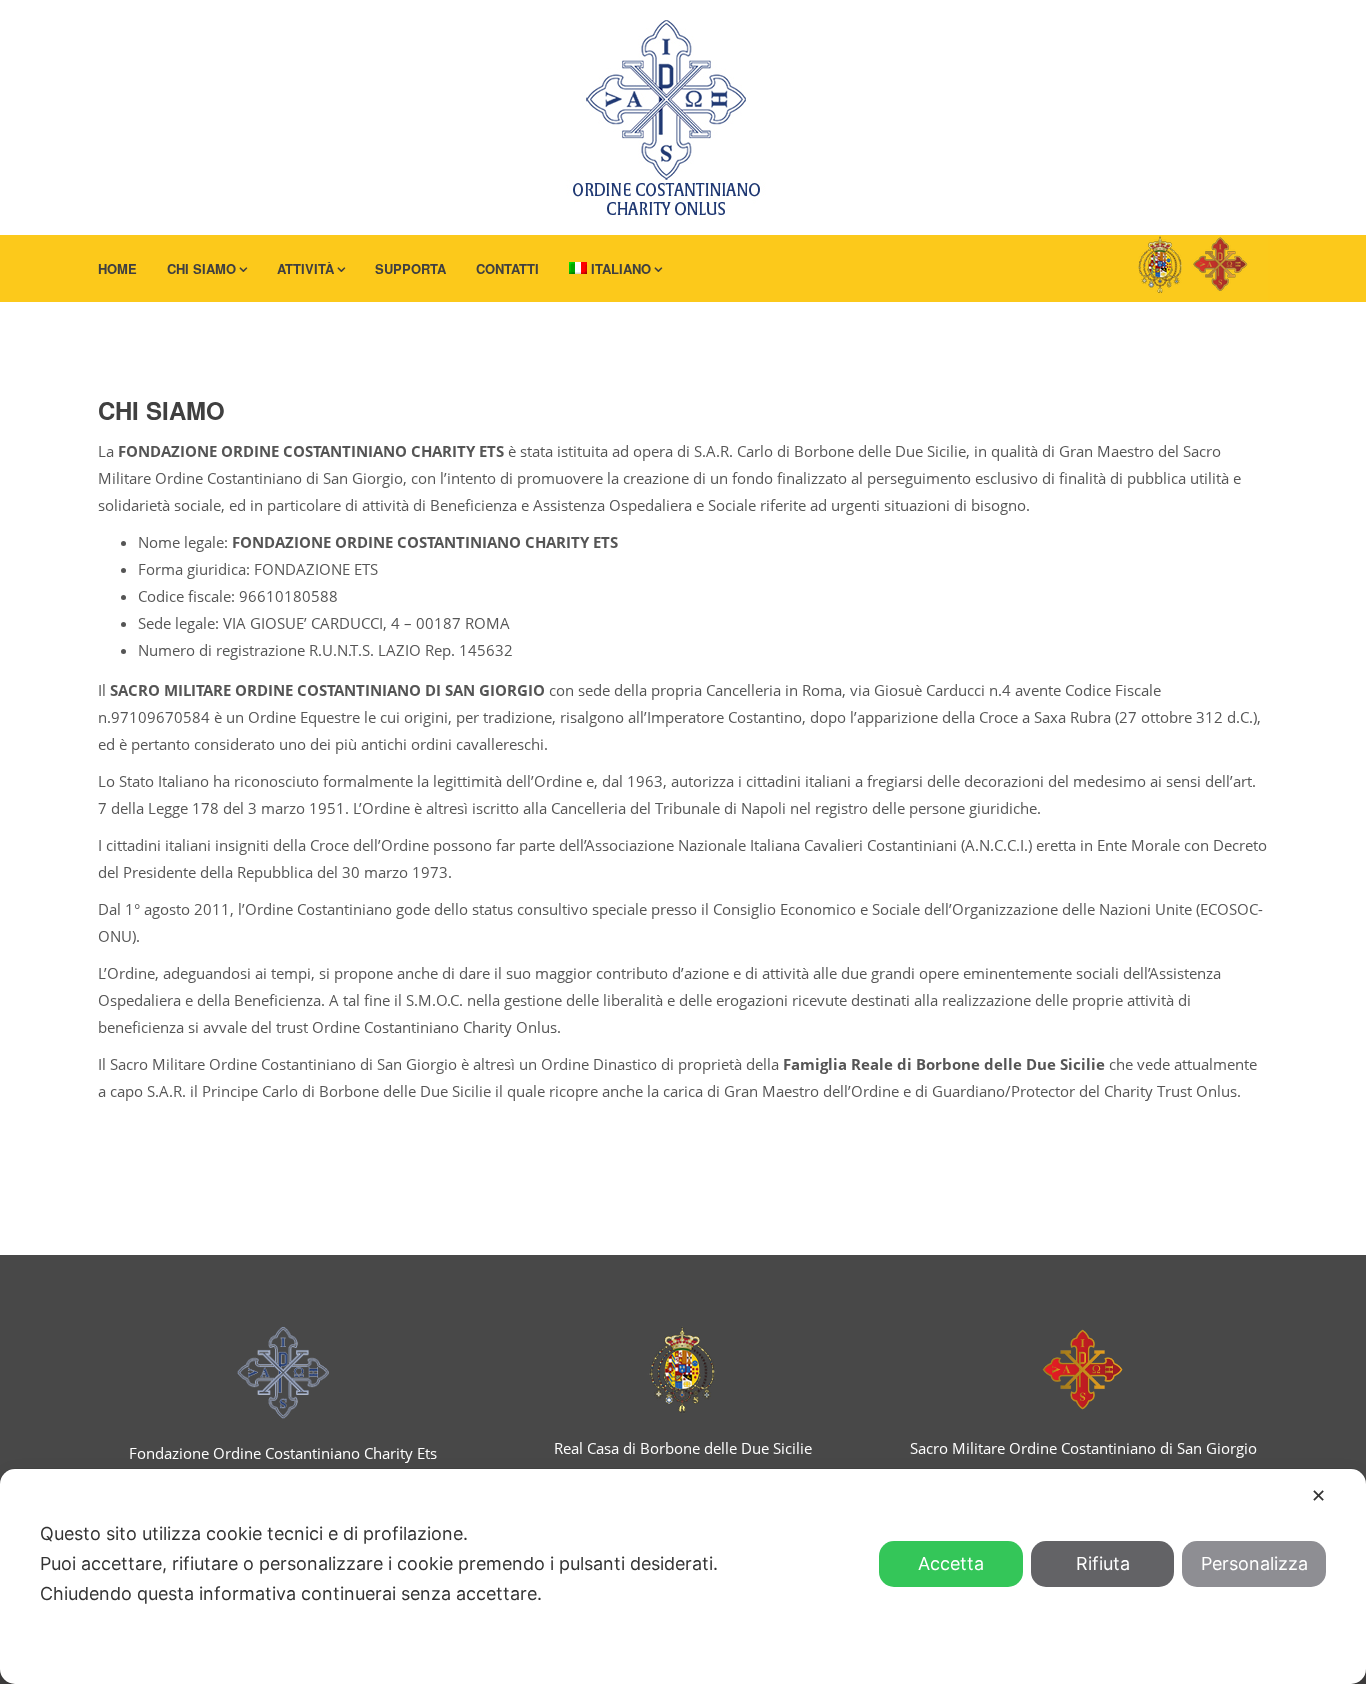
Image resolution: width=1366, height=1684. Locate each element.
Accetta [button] (951, 1563)
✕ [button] (1318, 1495)
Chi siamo (201, 268)
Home (117, 268)
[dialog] (683, 1576)
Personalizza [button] (1254, 1563)
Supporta (410, 268)
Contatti (507, 268)
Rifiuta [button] (1103, 1563)
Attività (305, 268)
